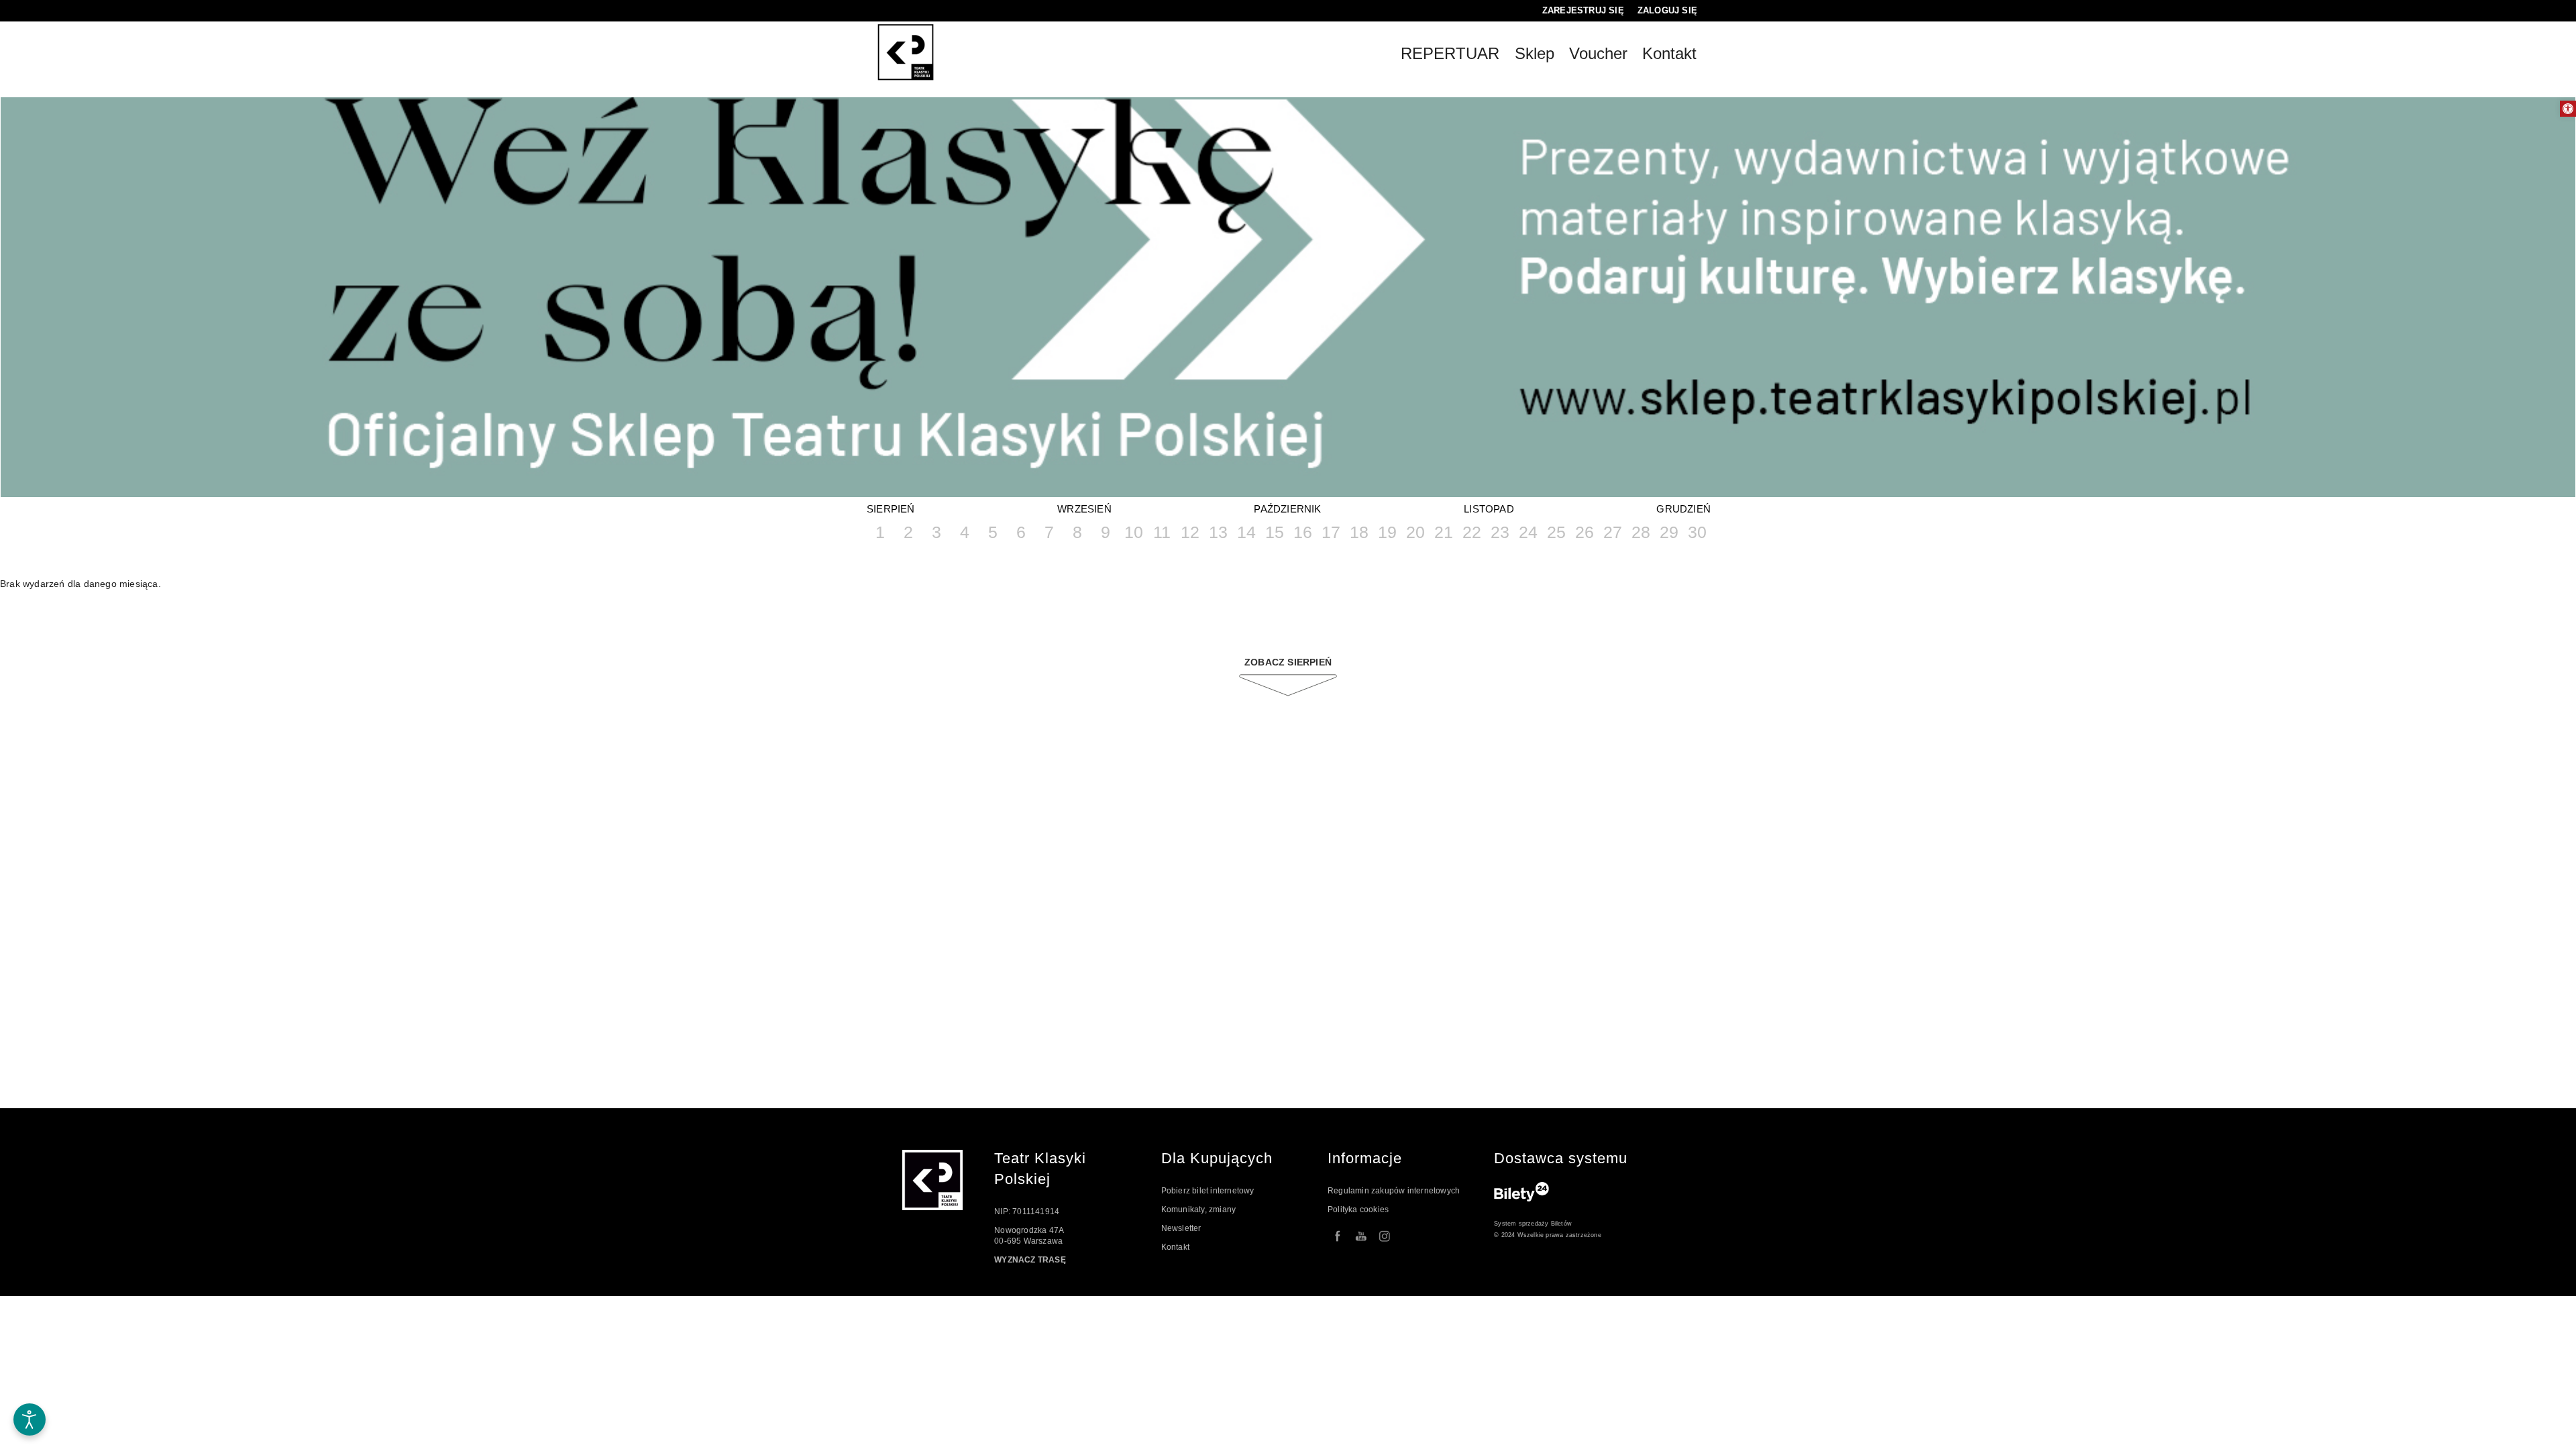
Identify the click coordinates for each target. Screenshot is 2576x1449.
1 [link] (880, 532)
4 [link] (965, 532)
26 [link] (1585, 532)
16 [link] (1303, 532)
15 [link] (1275, 532)
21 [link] (1444, 532)
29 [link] (1669, 532)
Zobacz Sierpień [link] (1288, 662)
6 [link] (1021, 532)
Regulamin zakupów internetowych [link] (1394, 1191)
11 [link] (1162, 532)
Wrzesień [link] (1084, 509)
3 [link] (936, 532)
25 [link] (1556, 532)
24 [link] (1528, 532)
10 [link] (1134, 532)
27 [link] (1613, 532)
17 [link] (1331, 532)
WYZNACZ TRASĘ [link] (1030, 1260)
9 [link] (1106, 532)
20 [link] (1415, 532)
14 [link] (1246, 532)
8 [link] (1077, 532)
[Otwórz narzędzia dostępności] (30, 1419)
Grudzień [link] (1683, 509)
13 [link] (1218, 532)
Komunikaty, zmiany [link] (1199, 1210)
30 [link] (1697, 532)
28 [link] (1641, 532)
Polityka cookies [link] (1358, 1210)
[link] (2568, 109)
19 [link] (1387, 532)
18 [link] (1359, 532)
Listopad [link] (1489, 509)
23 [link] (1500, 532)
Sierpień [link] (891, 509)
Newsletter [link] (1181, 1228)
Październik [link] (1287, 509)
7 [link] (1049, 532)
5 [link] (993, 532)
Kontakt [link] (1175, 1247)
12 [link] (1190, 532)
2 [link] (908, 532)
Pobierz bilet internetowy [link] (1208, 1191)
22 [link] (1472, 532)
